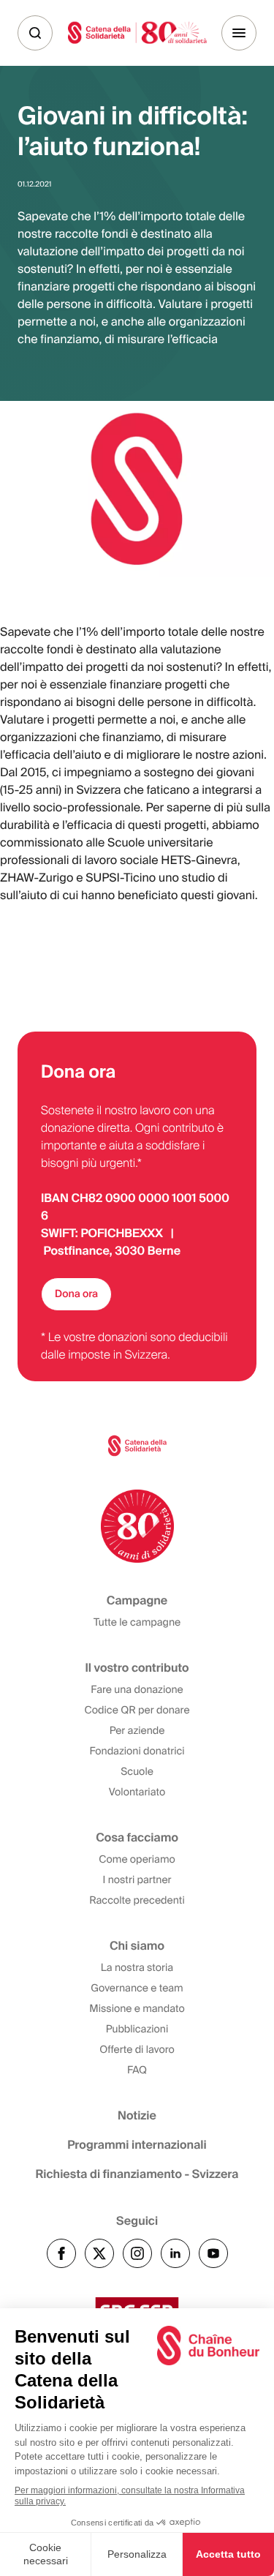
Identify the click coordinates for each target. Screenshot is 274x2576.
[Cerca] (35, 33)
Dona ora (76, 1294)
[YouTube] (213, 2253)
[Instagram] (137, 2253)
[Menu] (239, 33)
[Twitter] (99, 2253)
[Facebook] (61, 2253)
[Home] (137, 33)
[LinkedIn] (175, 2253)
